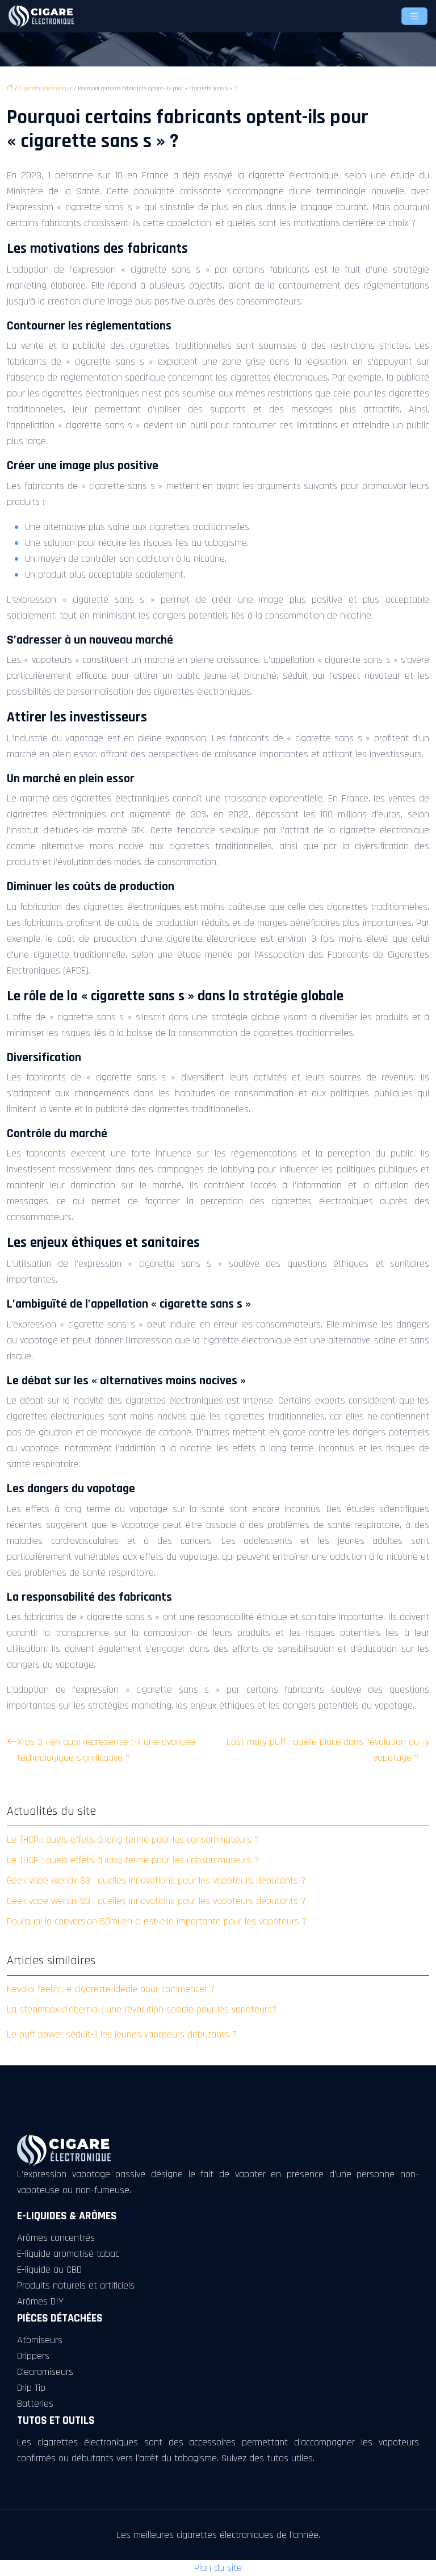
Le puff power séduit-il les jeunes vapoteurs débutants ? (122, 2034)
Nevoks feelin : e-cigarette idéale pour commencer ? (111, 1989)
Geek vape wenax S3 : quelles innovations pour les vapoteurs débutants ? (156, 1880)
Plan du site (218, 2568)
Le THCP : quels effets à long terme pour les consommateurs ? (133, 1840)
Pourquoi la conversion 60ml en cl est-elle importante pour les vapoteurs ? (157, 1921)
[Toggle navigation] (414, 16)
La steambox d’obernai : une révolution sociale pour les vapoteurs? (142, 2009)
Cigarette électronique (45, 89)
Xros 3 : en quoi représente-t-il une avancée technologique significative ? (106, 1750)
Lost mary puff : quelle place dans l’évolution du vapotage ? (323, 1750)
